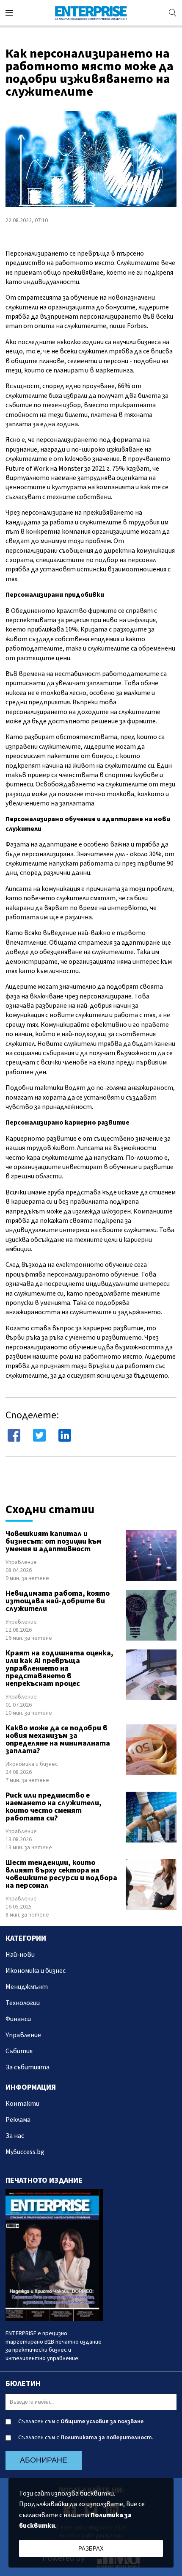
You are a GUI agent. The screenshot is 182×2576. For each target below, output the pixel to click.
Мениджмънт (27, 1987)
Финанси (18, 2019)
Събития (19, 2051)
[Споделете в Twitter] (39, 1435)
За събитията (28, 2067)
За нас (15, 2136)
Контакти (22, 2104)
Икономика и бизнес (32, 1764)
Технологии (23, 2003)
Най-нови (20, 1955)
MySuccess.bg (25, 2152)
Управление (21, 1562)
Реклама (18, 2120)
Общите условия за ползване (102, 2422)
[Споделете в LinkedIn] (65, 1435)
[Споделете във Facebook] (14, 1435)
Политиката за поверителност (106, 2438)
